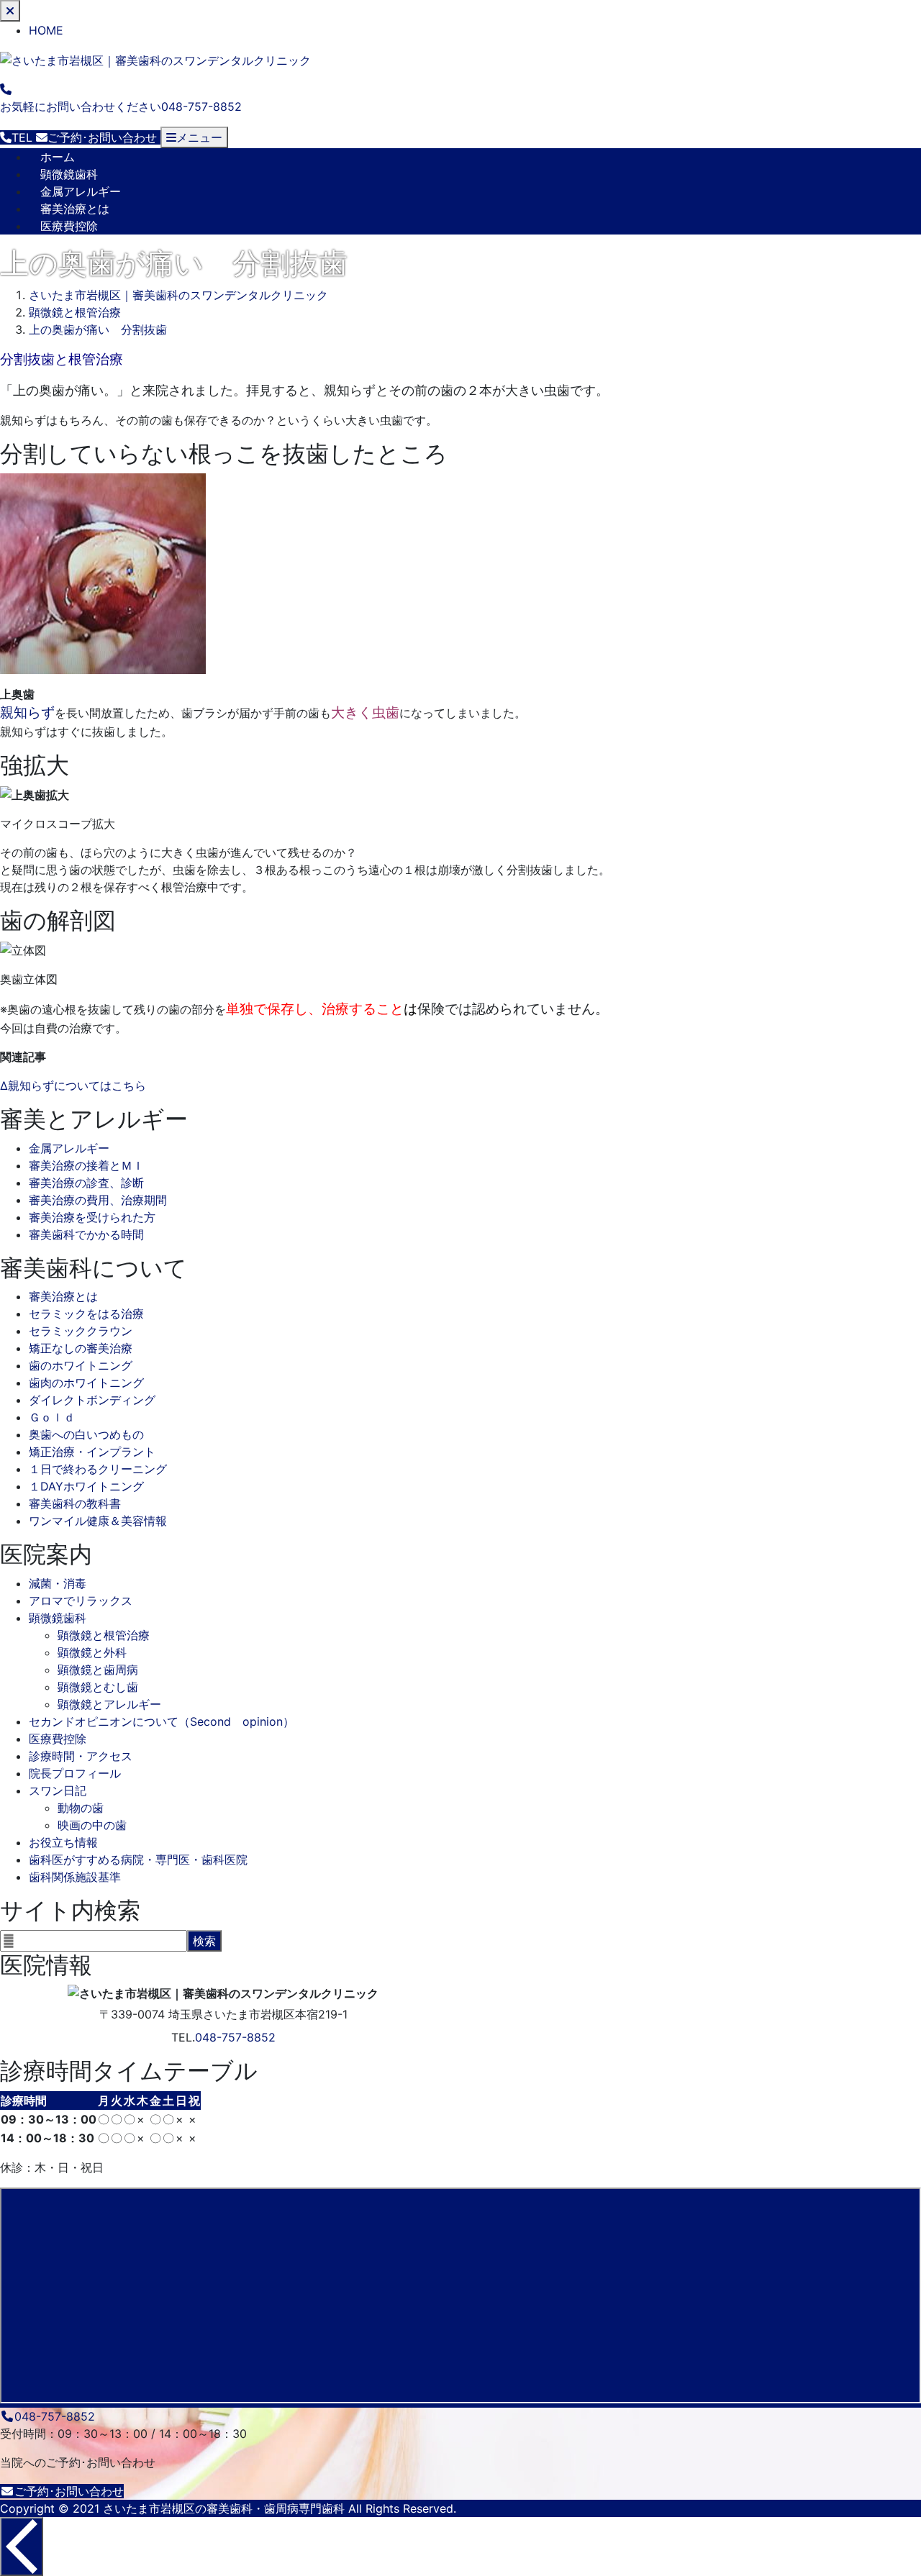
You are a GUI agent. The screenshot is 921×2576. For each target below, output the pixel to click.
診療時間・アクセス (81, 1756)
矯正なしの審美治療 (81, 1348)
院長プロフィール (75, 1773)
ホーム (58, 157)
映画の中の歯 (92, 1825)
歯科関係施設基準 (75, 1877)
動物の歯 (81, 1808)
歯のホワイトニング (81, 1365)
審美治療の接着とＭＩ (86, 1165)
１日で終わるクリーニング (98, 1469)
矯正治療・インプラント (92, 1452)
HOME (46, 30)
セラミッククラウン (81, 1331)
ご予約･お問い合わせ (69, 2491)
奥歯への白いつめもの (86, 1434)
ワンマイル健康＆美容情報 (98, 1521)
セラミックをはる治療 (86, 1314)
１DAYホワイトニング (86, 1486)
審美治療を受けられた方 (92, 1217)
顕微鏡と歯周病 (98, 1670)
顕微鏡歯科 (69, 174)
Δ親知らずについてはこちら (73, 1086)
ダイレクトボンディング (92, 1400)
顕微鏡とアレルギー (109, 1704)
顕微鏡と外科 (92, 1652)
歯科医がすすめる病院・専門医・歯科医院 (138, 1860)
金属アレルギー (81, 191)
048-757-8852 (235, 2037)
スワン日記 (58, 1790)
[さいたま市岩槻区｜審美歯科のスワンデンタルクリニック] (155, 59)
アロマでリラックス (81, 1601)
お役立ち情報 (63, 1842)
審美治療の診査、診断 (86, 1183)
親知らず (27, 713)
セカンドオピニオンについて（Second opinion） (162, 1721)
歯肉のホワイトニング (86, 1383)
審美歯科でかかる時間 (86, 1234)
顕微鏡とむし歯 (98, 1687)
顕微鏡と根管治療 (104, 1635)
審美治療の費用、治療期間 (98, 1200)
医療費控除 (69, 226)
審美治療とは (75, 209)
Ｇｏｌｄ (52, 1417)
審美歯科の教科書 (75, 1503)
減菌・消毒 (58, 1583)
